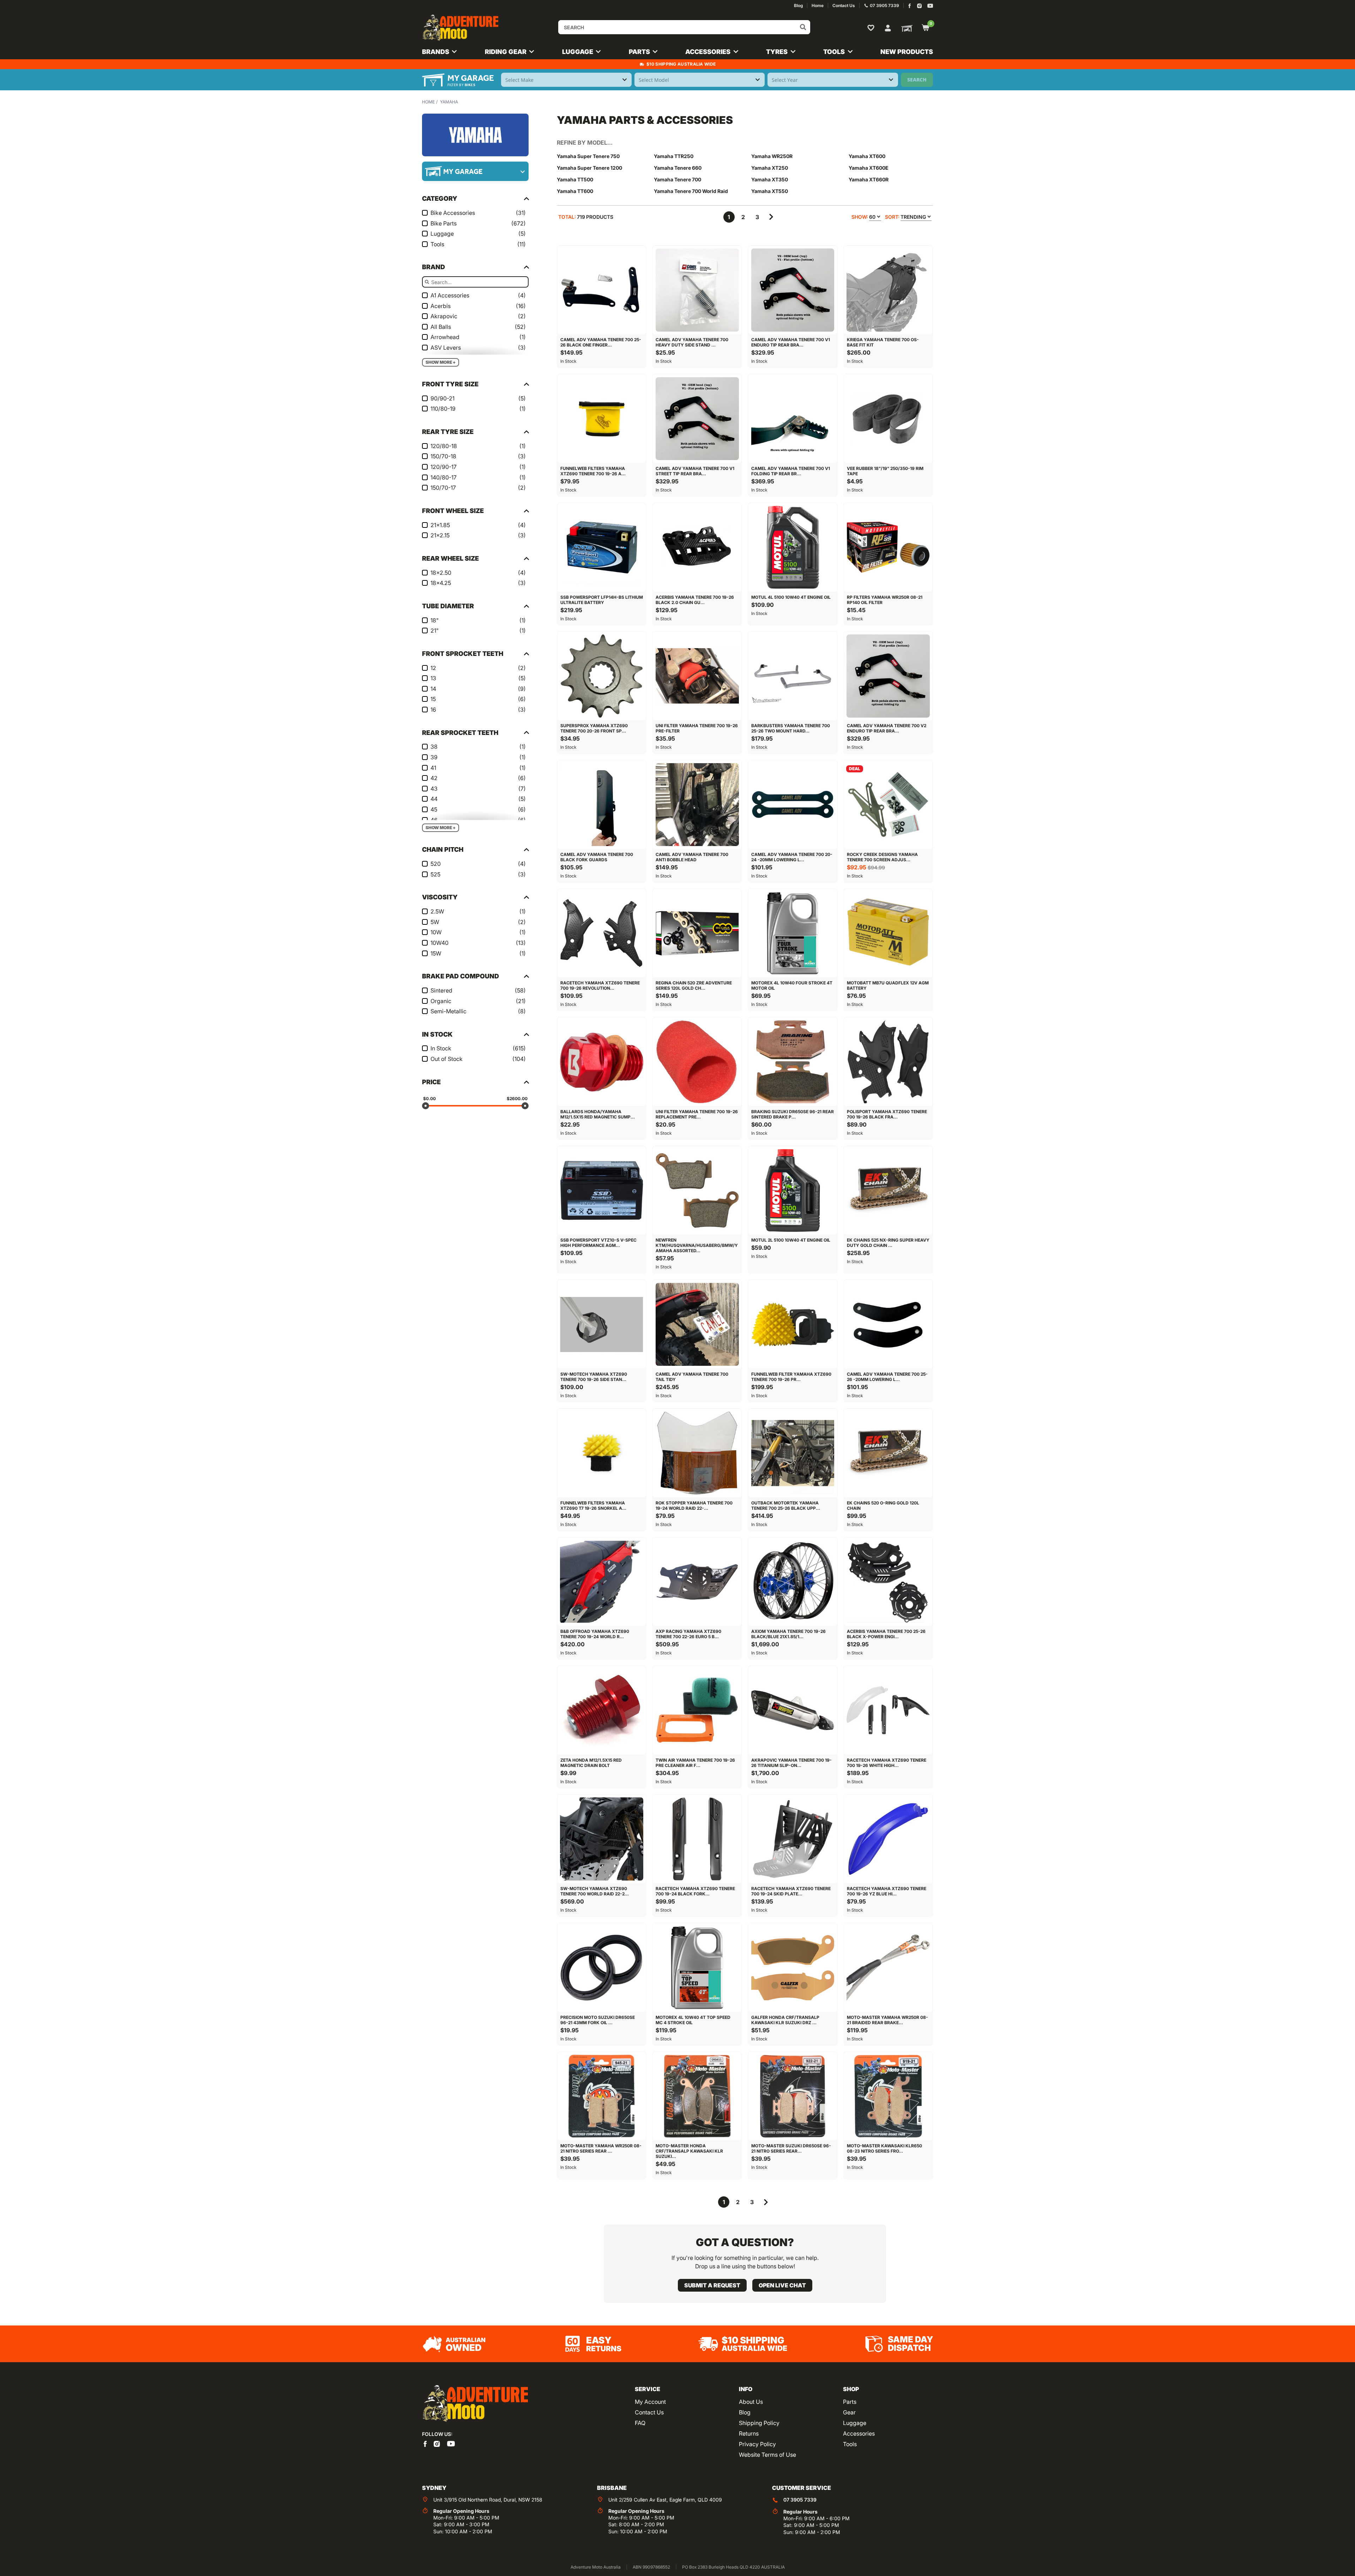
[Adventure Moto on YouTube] (930, 6)
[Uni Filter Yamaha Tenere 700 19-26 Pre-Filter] (697, 676)
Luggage (855, 2423)
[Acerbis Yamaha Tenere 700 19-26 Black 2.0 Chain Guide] (697, 547)
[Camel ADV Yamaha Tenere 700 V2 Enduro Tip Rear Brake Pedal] (888, 676)
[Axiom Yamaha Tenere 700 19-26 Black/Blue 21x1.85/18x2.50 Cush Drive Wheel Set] (793, 1582)
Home (428, 102)
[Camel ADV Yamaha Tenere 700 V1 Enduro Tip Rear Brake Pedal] (793, 290)
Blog (745, 2412)
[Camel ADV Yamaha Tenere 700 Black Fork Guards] (602, 805)
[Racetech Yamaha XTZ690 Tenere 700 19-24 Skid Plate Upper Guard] (793, 1839)
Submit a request (712, 2285)
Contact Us (649, 2412)
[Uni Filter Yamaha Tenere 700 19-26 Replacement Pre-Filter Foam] (697, 1062)
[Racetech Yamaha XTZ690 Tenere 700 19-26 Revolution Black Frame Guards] (602, 933)
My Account (650, 2402)
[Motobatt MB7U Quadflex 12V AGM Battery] (888, 933)
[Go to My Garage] (905, 28)
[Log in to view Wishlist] (872, 28)
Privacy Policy (757, 2444)
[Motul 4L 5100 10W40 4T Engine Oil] (793, 547)
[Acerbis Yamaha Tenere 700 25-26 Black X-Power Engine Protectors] (888, 1582)
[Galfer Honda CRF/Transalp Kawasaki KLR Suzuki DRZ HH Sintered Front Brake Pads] (793, 1968)
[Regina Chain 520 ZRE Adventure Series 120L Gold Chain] (697, 933)
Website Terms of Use (767, 2455)
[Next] (771, 217)
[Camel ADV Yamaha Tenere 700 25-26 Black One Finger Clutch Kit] (602, 290)
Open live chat (782, 2285)
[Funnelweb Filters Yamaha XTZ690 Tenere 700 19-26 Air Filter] (602, 419)
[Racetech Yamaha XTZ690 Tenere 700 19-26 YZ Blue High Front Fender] (888, 1839)
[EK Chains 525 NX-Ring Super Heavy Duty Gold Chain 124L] (888, 1191)
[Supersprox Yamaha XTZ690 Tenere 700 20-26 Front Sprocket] (602, 676)
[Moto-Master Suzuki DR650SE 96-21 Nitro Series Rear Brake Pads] (793, 2096)
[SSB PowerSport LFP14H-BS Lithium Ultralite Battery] (602, 547)
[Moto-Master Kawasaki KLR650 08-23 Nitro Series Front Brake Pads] (888, 2096)
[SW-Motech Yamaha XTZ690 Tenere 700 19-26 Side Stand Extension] (602, 1324)
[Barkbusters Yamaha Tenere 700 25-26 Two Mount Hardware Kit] (793, 676)
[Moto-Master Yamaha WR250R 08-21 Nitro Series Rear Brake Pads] (602, 2096)
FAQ (640, 2423)
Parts (850, 2402)
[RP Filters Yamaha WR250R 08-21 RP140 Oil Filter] (888, 547)
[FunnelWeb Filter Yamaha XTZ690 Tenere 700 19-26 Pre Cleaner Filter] (793, 1324)
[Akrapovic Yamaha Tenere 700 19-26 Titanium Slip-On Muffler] (793, 1710)
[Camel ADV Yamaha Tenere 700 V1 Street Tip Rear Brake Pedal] (697, 419)
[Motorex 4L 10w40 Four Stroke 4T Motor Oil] (793, 933)
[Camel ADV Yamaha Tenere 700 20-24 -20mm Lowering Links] (793, 805)
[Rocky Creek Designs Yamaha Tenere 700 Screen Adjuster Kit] (888, 805)
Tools (850, 2444)
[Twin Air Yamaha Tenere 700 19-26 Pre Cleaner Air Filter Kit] (697, 1710)
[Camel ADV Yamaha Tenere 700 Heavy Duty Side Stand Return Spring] (697, 290)
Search (917, 80)
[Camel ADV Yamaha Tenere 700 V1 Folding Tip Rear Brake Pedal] (793, 419)
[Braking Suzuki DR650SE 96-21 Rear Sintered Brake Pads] (793, 1062)
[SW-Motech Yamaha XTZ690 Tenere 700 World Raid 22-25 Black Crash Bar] (602, 1839)
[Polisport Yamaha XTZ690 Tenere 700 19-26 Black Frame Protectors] (888, 1062)
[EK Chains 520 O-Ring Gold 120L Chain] (888, 1453)
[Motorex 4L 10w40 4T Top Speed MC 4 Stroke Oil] (697, 1968)
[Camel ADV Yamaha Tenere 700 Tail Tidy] (697, 1324)
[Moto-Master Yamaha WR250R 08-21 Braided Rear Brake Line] (888, 1968)
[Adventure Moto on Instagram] (919, 6)
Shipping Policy (759, 2423)
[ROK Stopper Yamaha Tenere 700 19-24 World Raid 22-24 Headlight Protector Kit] (697, 1453)
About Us (751, 2402)
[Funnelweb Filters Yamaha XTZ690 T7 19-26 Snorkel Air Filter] (602, 1453)
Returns (749, 2433)
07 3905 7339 (800, 2500)
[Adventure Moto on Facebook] (910, 6)
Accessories (859, 2433)
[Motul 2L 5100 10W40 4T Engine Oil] (793, 1191)
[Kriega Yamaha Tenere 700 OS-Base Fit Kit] (888, 290)
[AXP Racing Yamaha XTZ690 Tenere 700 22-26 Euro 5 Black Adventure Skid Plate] (697, 1582)
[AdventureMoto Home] (475, 2404)
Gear (849, 2412)
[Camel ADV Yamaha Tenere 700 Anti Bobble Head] (697, 805)
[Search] (803, 27)
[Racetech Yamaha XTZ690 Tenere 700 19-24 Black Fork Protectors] (697, 1839)
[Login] (888, 27)
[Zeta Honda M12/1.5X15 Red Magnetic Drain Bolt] (602, 1710)
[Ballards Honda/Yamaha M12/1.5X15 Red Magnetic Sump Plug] (602, 1062)
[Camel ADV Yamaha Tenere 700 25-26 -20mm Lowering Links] (888, 1324)
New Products (907, 52)
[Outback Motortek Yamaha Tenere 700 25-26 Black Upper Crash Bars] (793, 1453)
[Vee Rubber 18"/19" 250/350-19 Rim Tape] (888, 419)
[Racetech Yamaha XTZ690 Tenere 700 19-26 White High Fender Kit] (888, 1710)
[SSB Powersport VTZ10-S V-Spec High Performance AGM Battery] (602, 1191)
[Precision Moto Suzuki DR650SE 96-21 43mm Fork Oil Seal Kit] (602, 1968)
